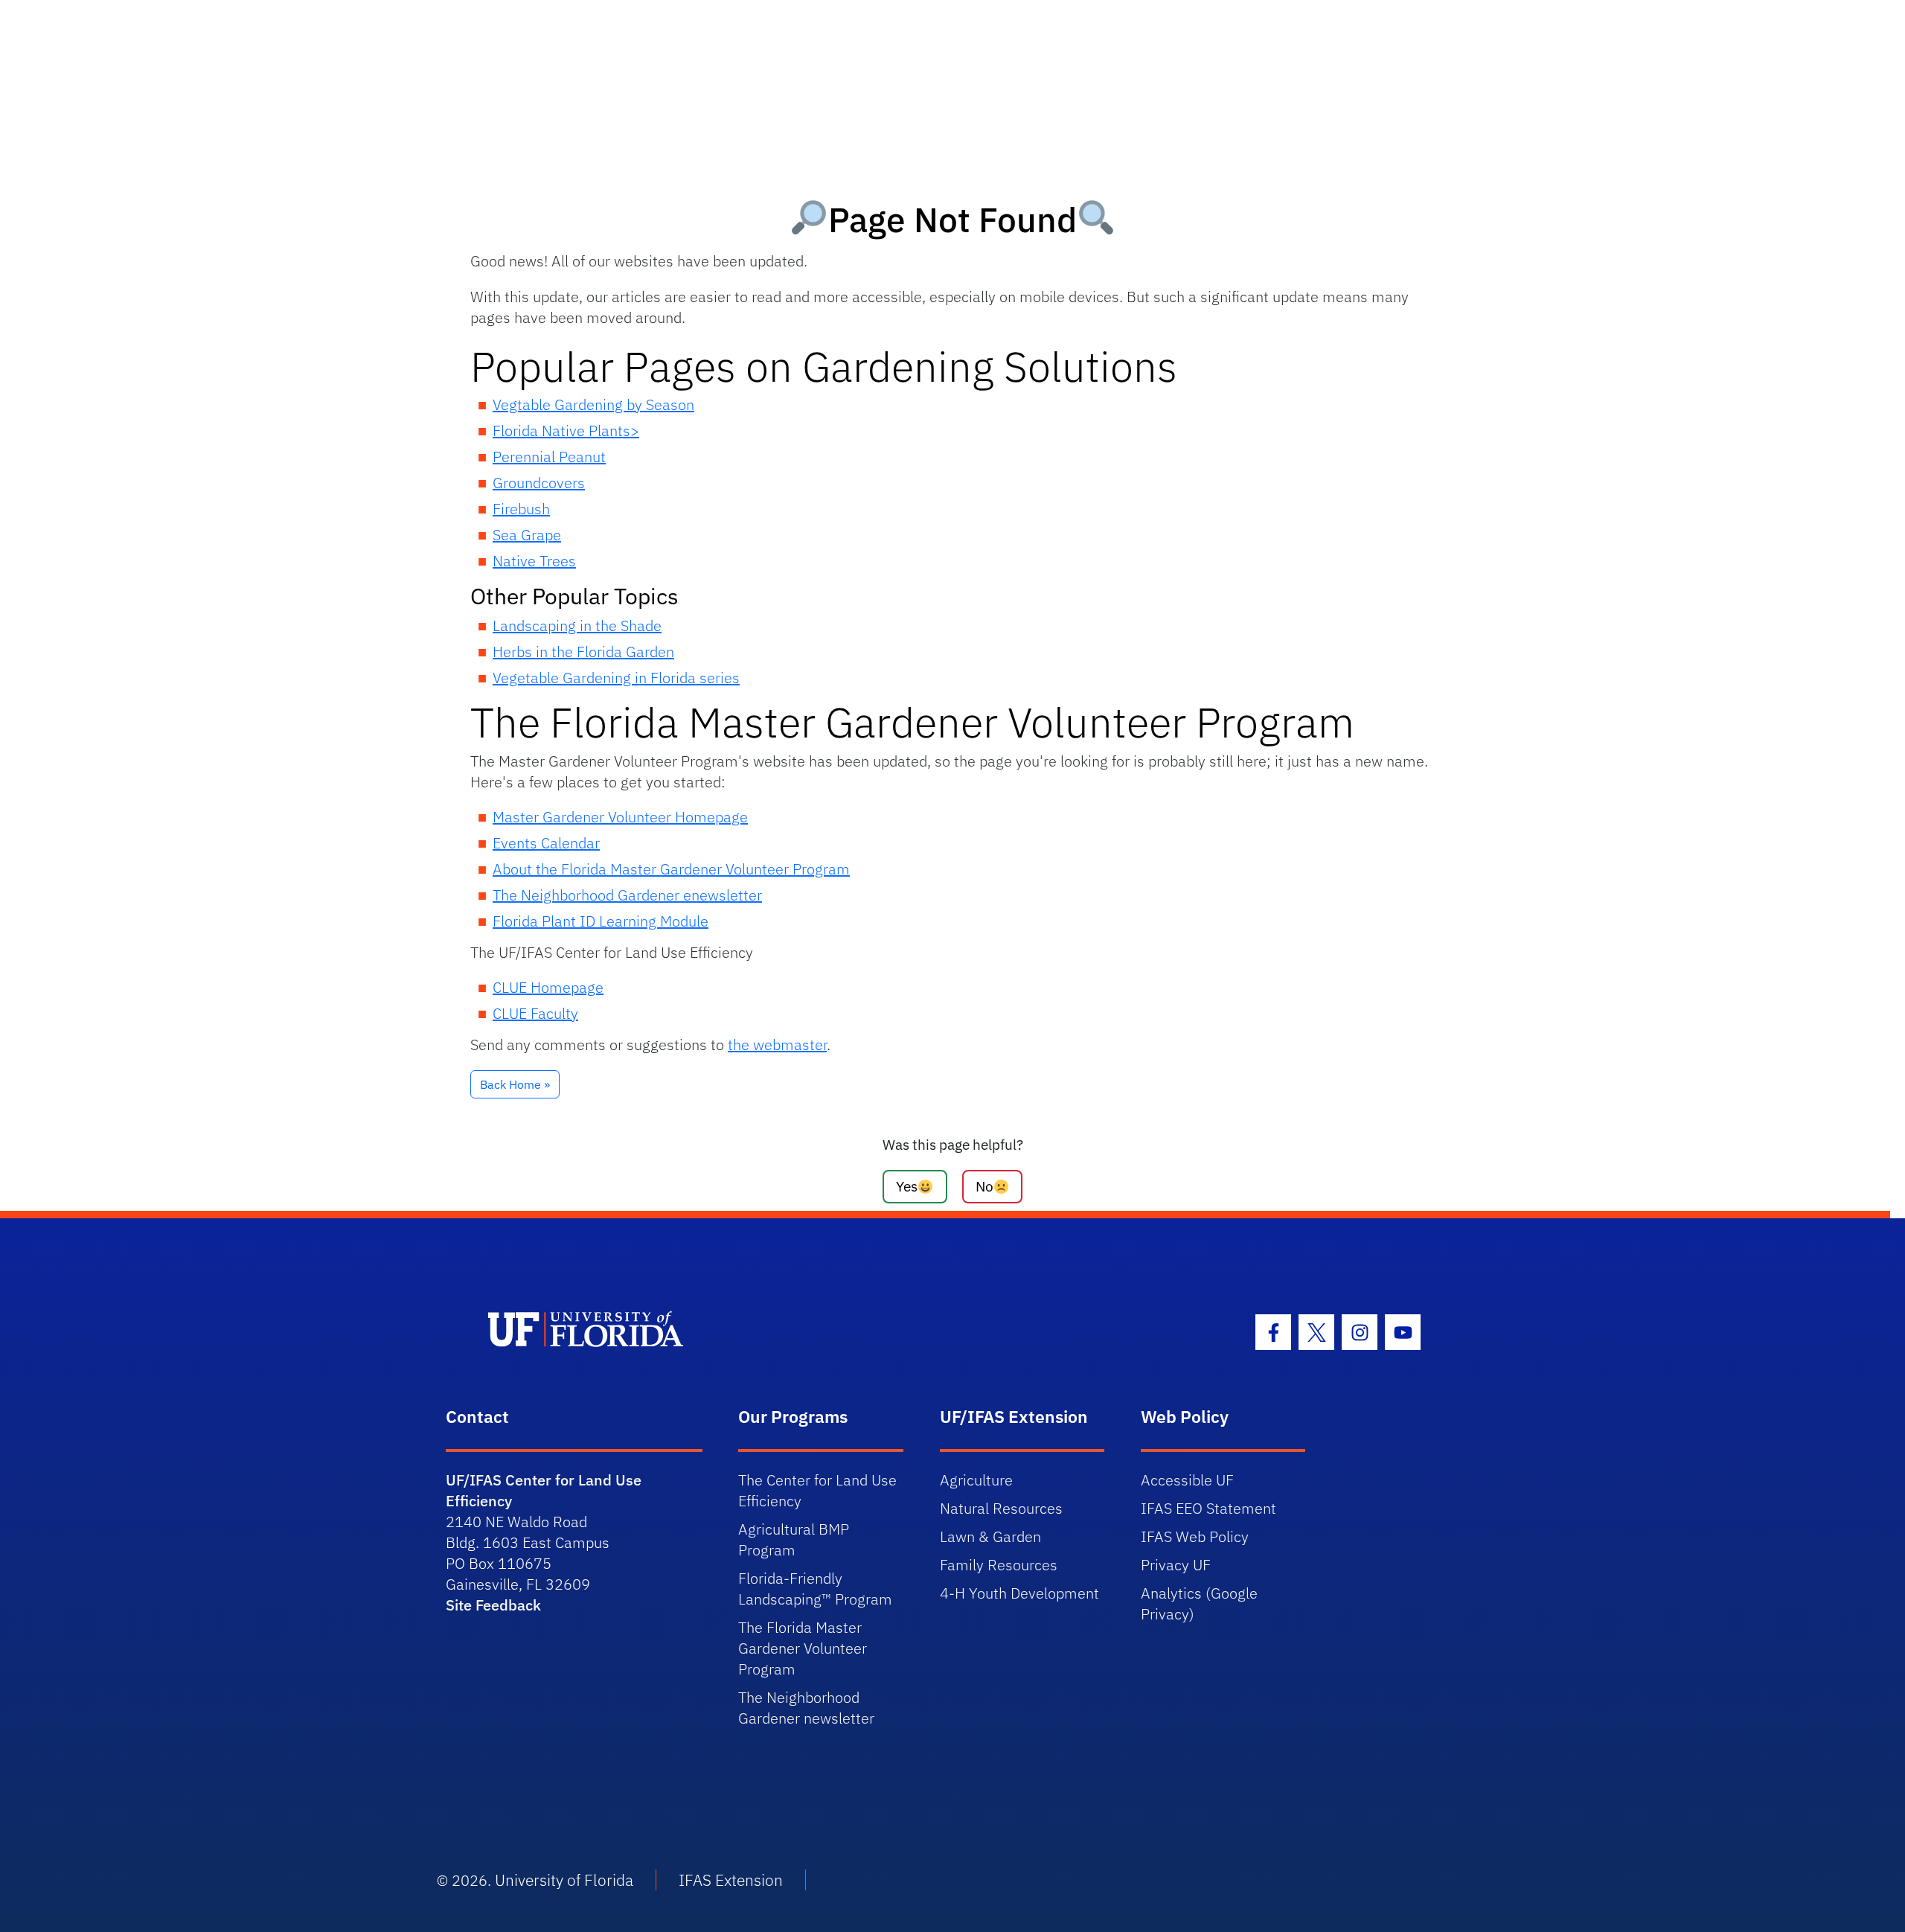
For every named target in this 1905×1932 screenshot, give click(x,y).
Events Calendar (546, 843)
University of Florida (564, 1880)
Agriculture (976, 1480)
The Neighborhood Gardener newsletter (806, 1708)
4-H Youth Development (1019, 1593)
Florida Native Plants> (566, 431)
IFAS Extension (731, 1880)
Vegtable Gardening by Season (593, 404)
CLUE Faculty (535, 1013)
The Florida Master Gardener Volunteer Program (803, 1648)
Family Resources (999, 1565)
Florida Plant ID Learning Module (601, 921)
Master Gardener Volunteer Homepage (620, 817)
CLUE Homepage (548, 987)
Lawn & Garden (990, 1536)
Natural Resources (1001, 1508)
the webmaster (777, 1045)
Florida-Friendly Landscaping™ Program (815, 1589)
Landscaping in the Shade (577, 626)
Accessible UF (1187, 1480)
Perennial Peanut (549, 457)
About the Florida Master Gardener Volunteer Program (671, 869)
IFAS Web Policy (1195, 1536)
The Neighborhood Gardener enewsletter (627, 895)
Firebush (521, 509)
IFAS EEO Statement (1208, 1508)
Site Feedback (493, 1605)
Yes (907, 1186)
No (984, 1186)
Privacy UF (1176, 1565)
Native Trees (534, 561)
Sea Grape (527, 535)
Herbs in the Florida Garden (583, 652)
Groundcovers (539, 483)
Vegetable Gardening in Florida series (616, 678)
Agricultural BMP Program (794, 1539)
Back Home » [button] (515, 1084)
